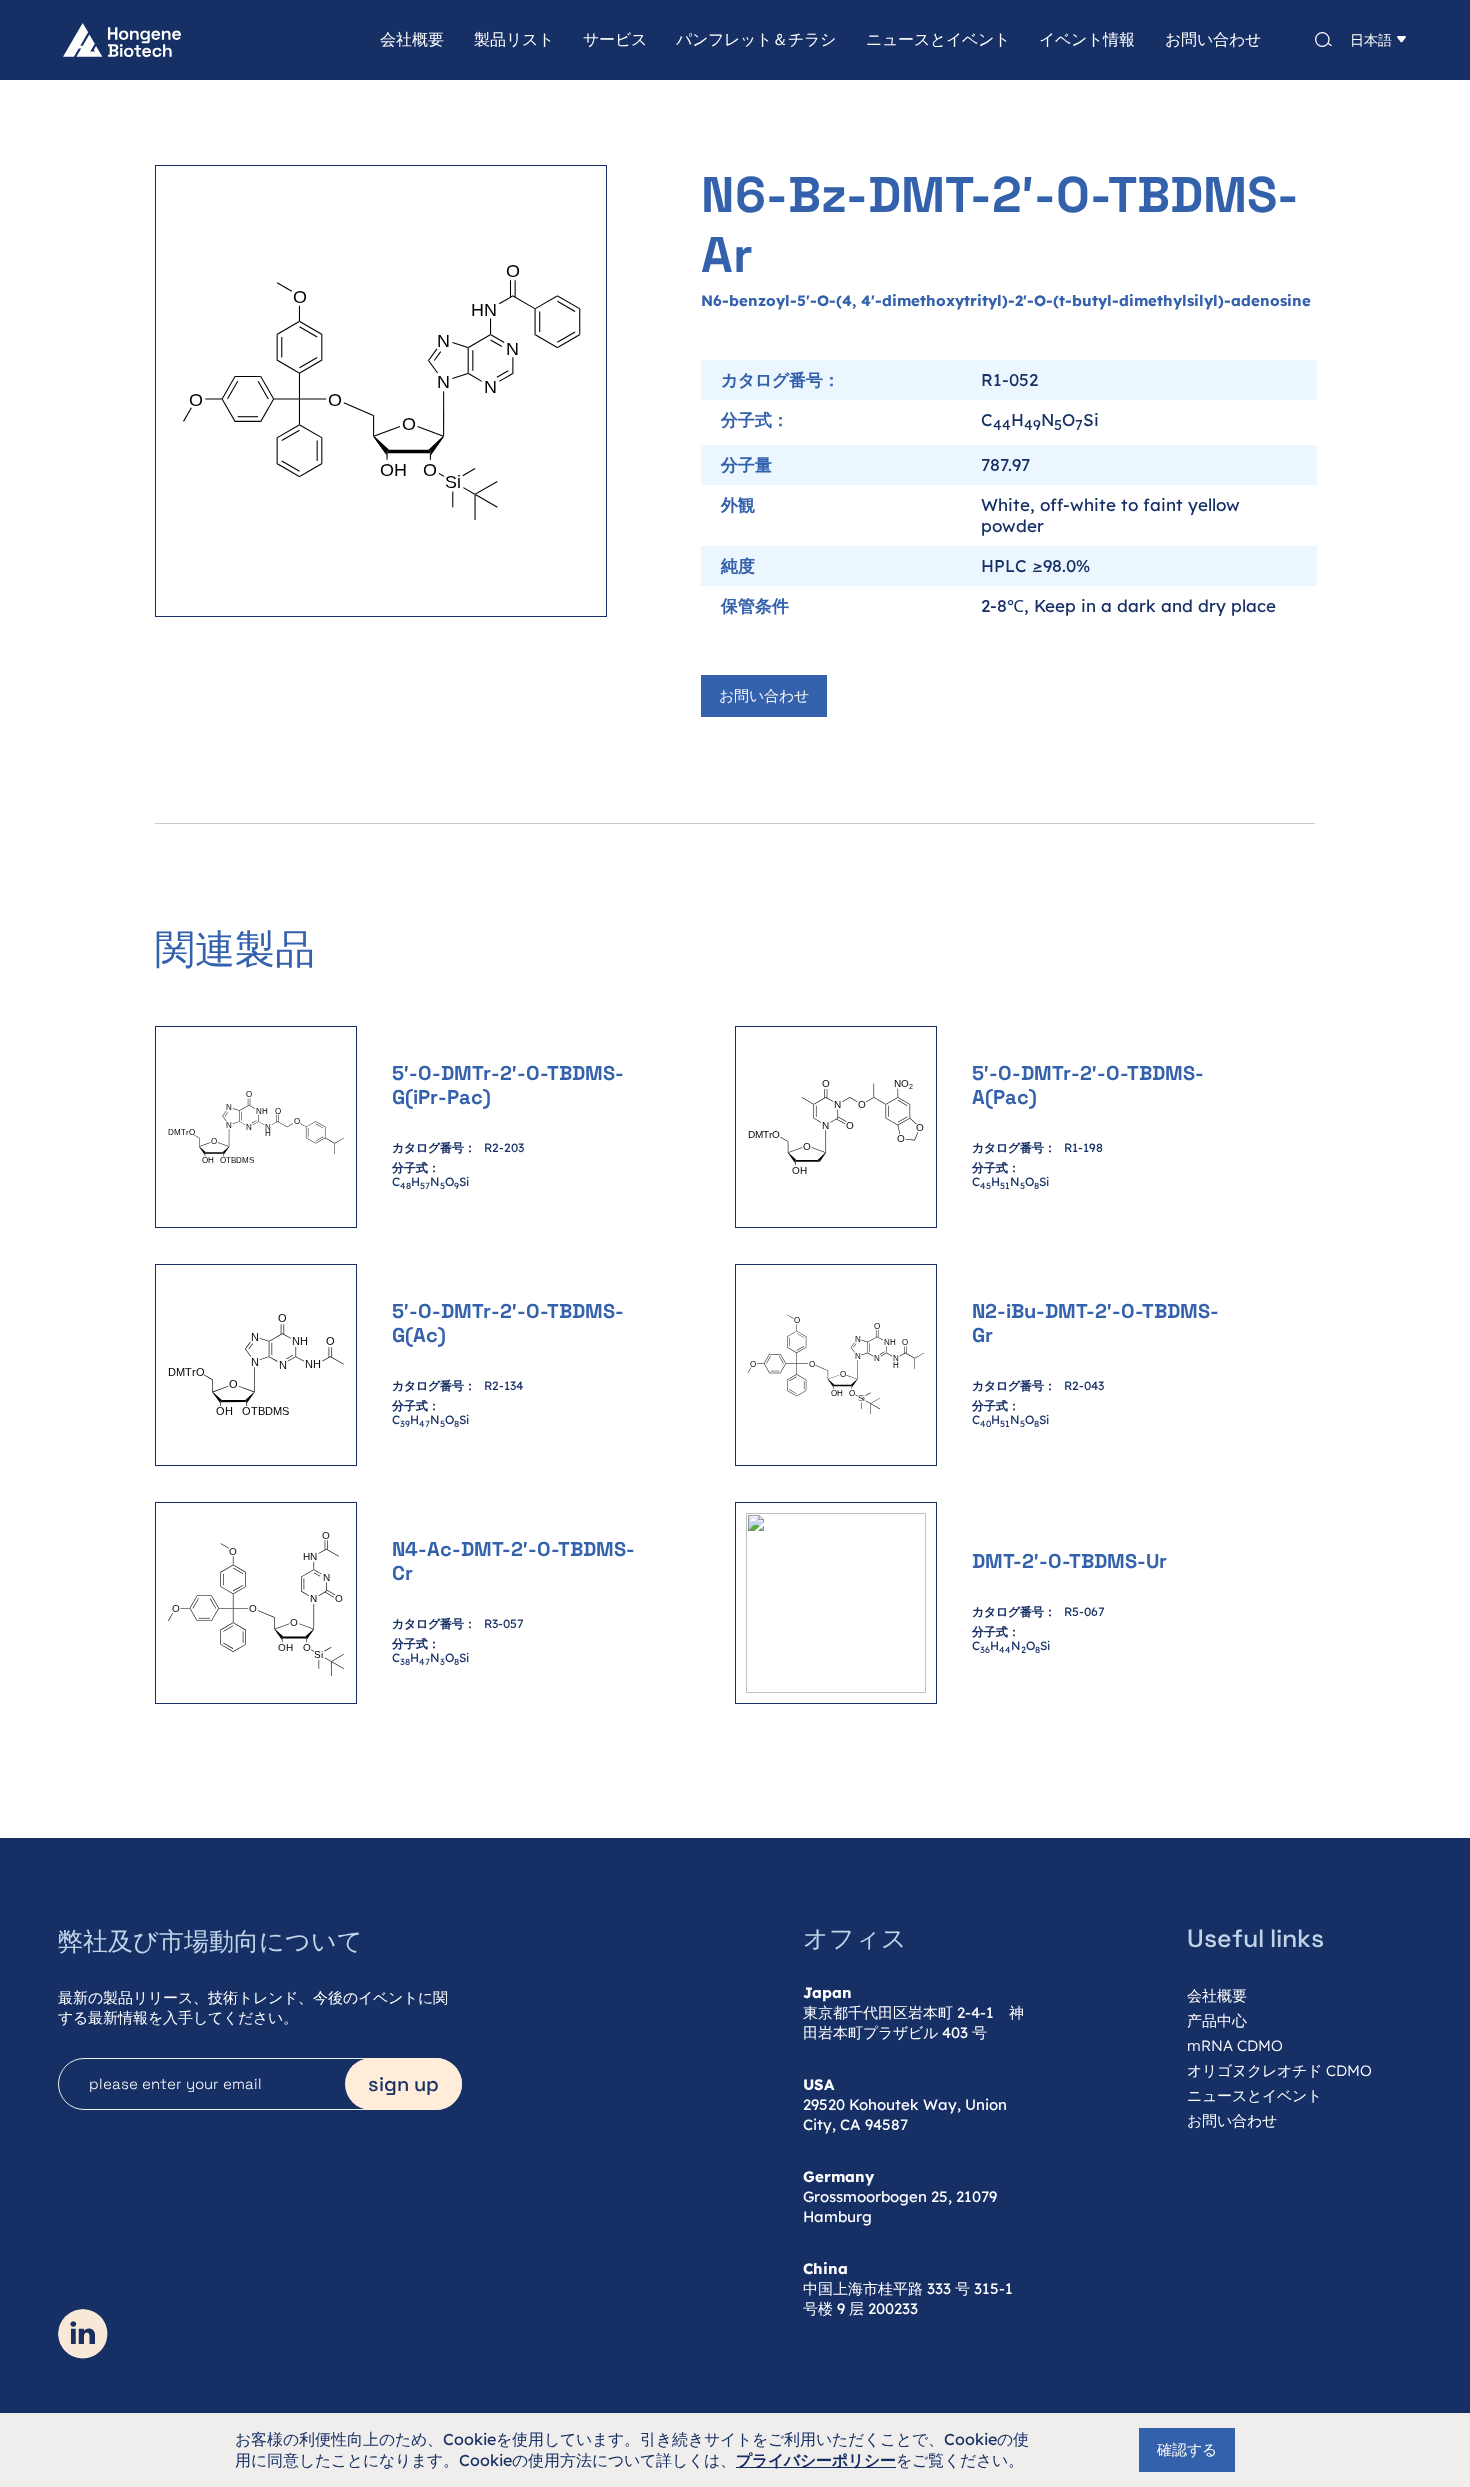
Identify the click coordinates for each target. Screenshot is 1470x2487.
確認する (1187, 2449)
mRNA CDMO (1235, 2045)
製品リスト (514, 40)
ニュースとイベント (938, 40)
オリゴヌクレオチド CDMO (1279, 2070)
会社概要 (412, 40)
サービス (615, 40)
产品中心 (1217, 2020)
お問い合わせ (1213, 40)
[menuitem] (397, 40)
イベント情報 (1087, 40)
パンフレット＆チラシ (756, 40)
